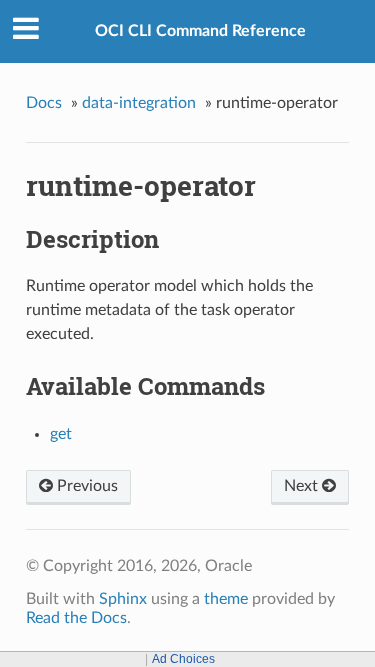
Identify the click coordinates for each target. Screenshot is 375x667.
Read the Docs (76, 618)
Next (303, 486)
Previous (85, 486)
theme (226, 599)
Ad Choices (183, 659)
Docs (44, 103)
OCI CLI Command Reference (200, 31)
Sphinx (123, 599)
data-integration (139, 103)
